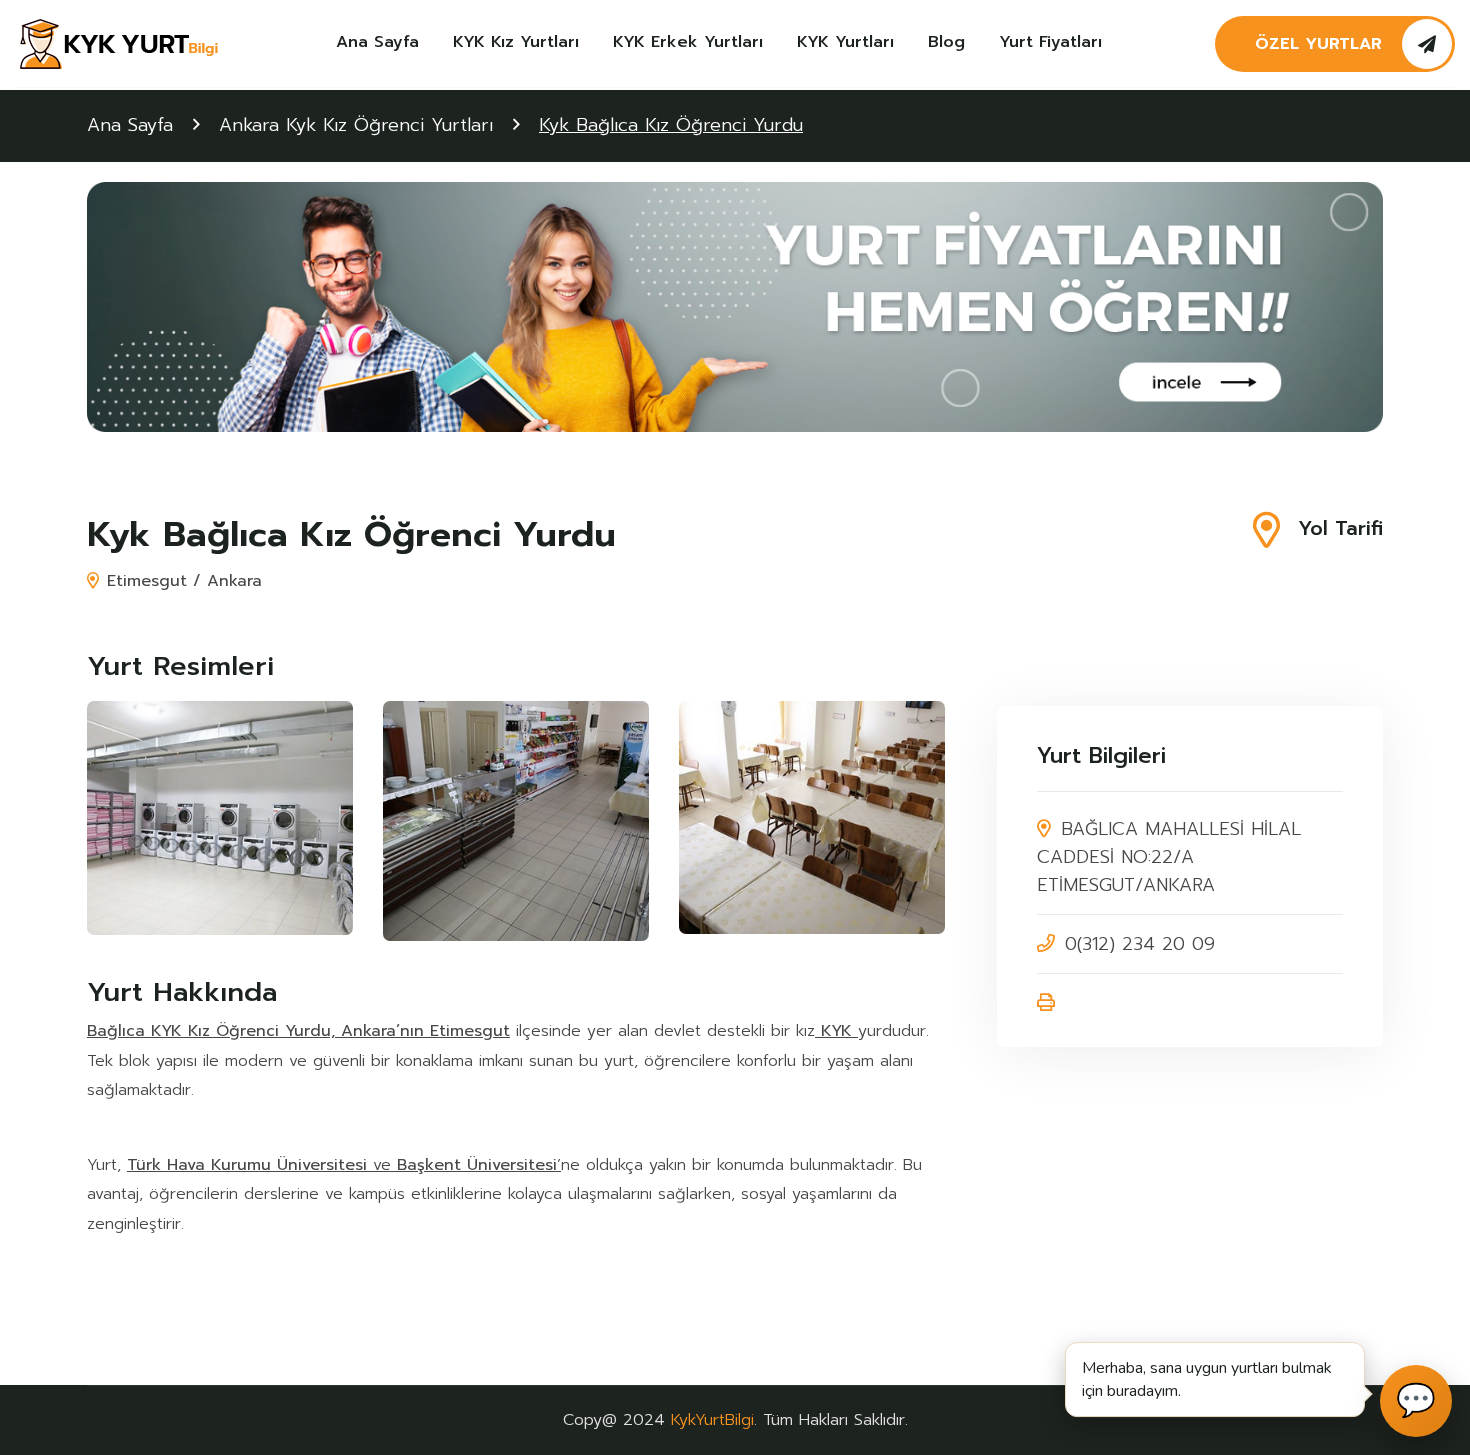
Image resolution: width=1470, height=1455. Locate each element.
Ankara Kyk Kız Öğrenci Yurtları (356, 125)
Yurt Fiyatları (1050, 42)
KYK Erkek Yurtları (688, 42)
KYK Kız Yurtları (516, 42)
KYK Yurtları (845, 42)
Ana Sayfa (377, 42)
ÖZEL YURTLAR (1318, 44)
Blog (946, 42)
